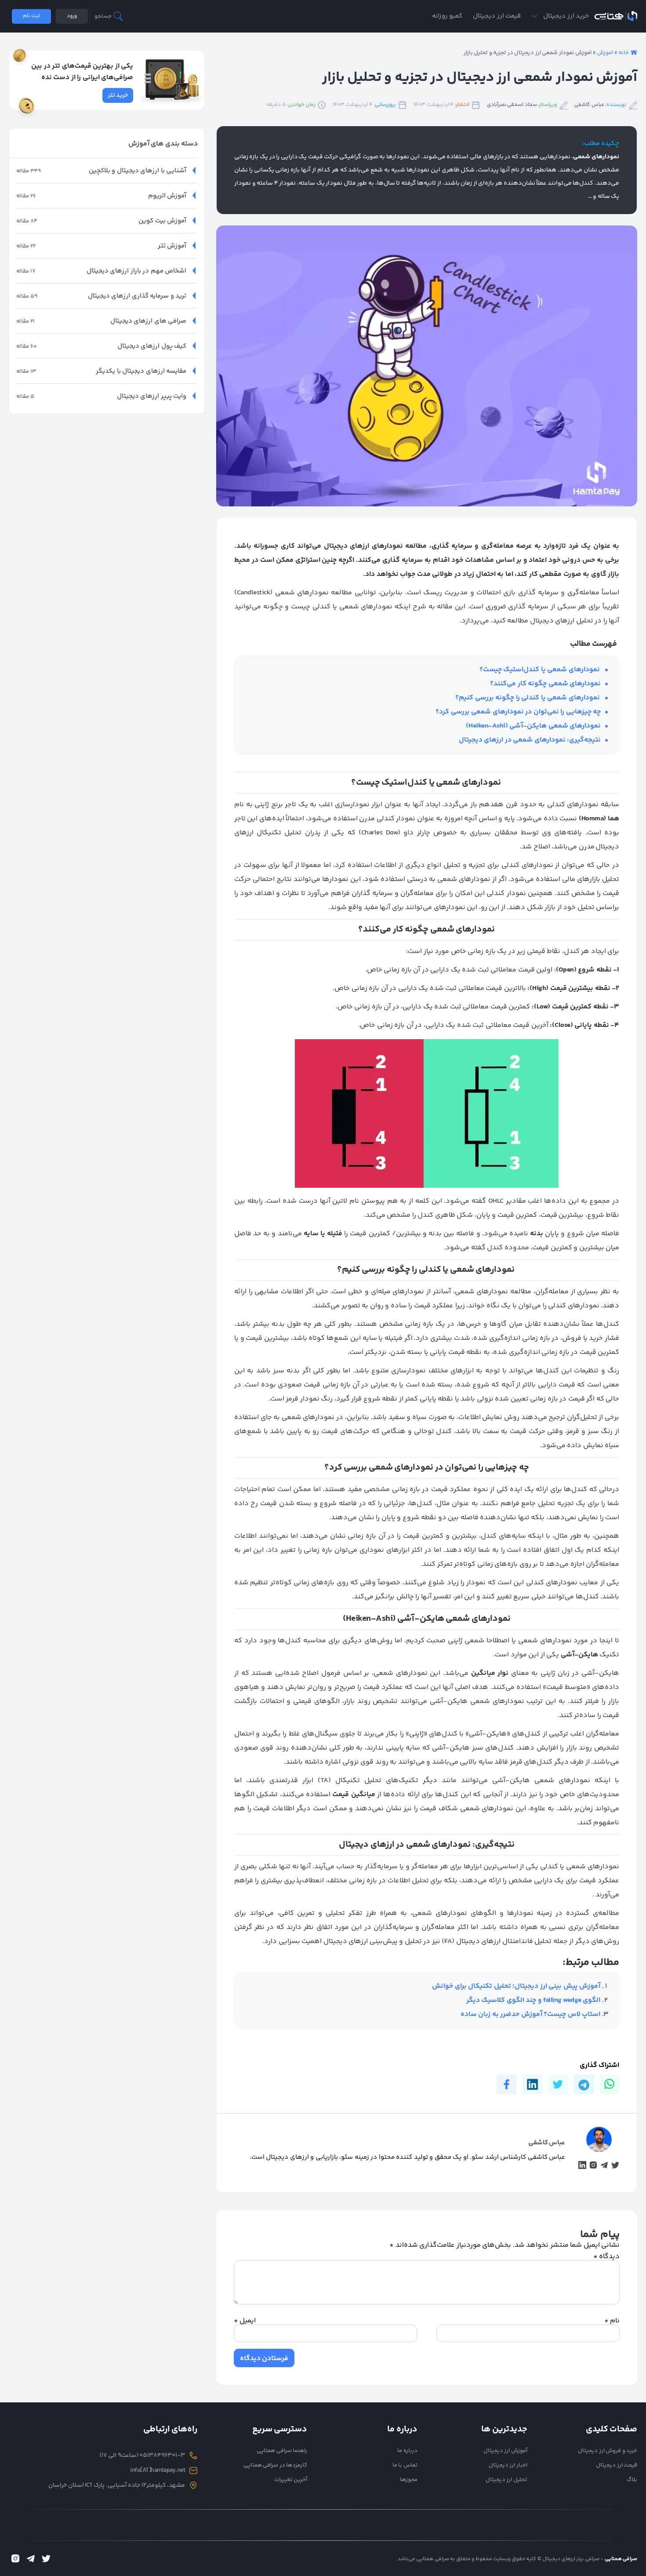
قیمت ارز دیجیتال (497, 16)
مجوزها (409, 2480)
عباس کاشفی (589, 105)
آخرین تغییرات (291, 2480)
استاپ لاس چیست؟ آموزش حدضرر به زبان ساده (531, 2014)
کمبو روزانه (447, 16)
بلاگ (632, 2480)
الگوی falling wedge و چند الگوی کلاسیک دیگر (533, 2000)
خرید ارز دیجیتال (566, 16)
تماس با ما (405, 2465)
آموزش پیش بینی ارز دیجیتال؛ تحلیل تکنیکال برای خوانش (516, 1986)
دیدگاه (607, 2257)
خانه (624, 53)
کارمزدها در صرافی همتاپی (276, 2465)
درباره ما (407, 2451)
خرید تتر (118, 95)
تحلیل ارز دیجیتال (506, 2480)
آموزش (605, 53)
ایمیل (245, 2321)
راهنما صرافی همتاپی (282, 2451)
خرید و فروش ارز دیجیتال (608, 2451)
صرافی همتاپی (616, 16)
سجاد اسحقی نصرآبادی (512, 105)
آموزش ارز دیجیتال (505, 2451)
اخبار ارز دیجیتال (508, 2465)
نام (612, 2321)
